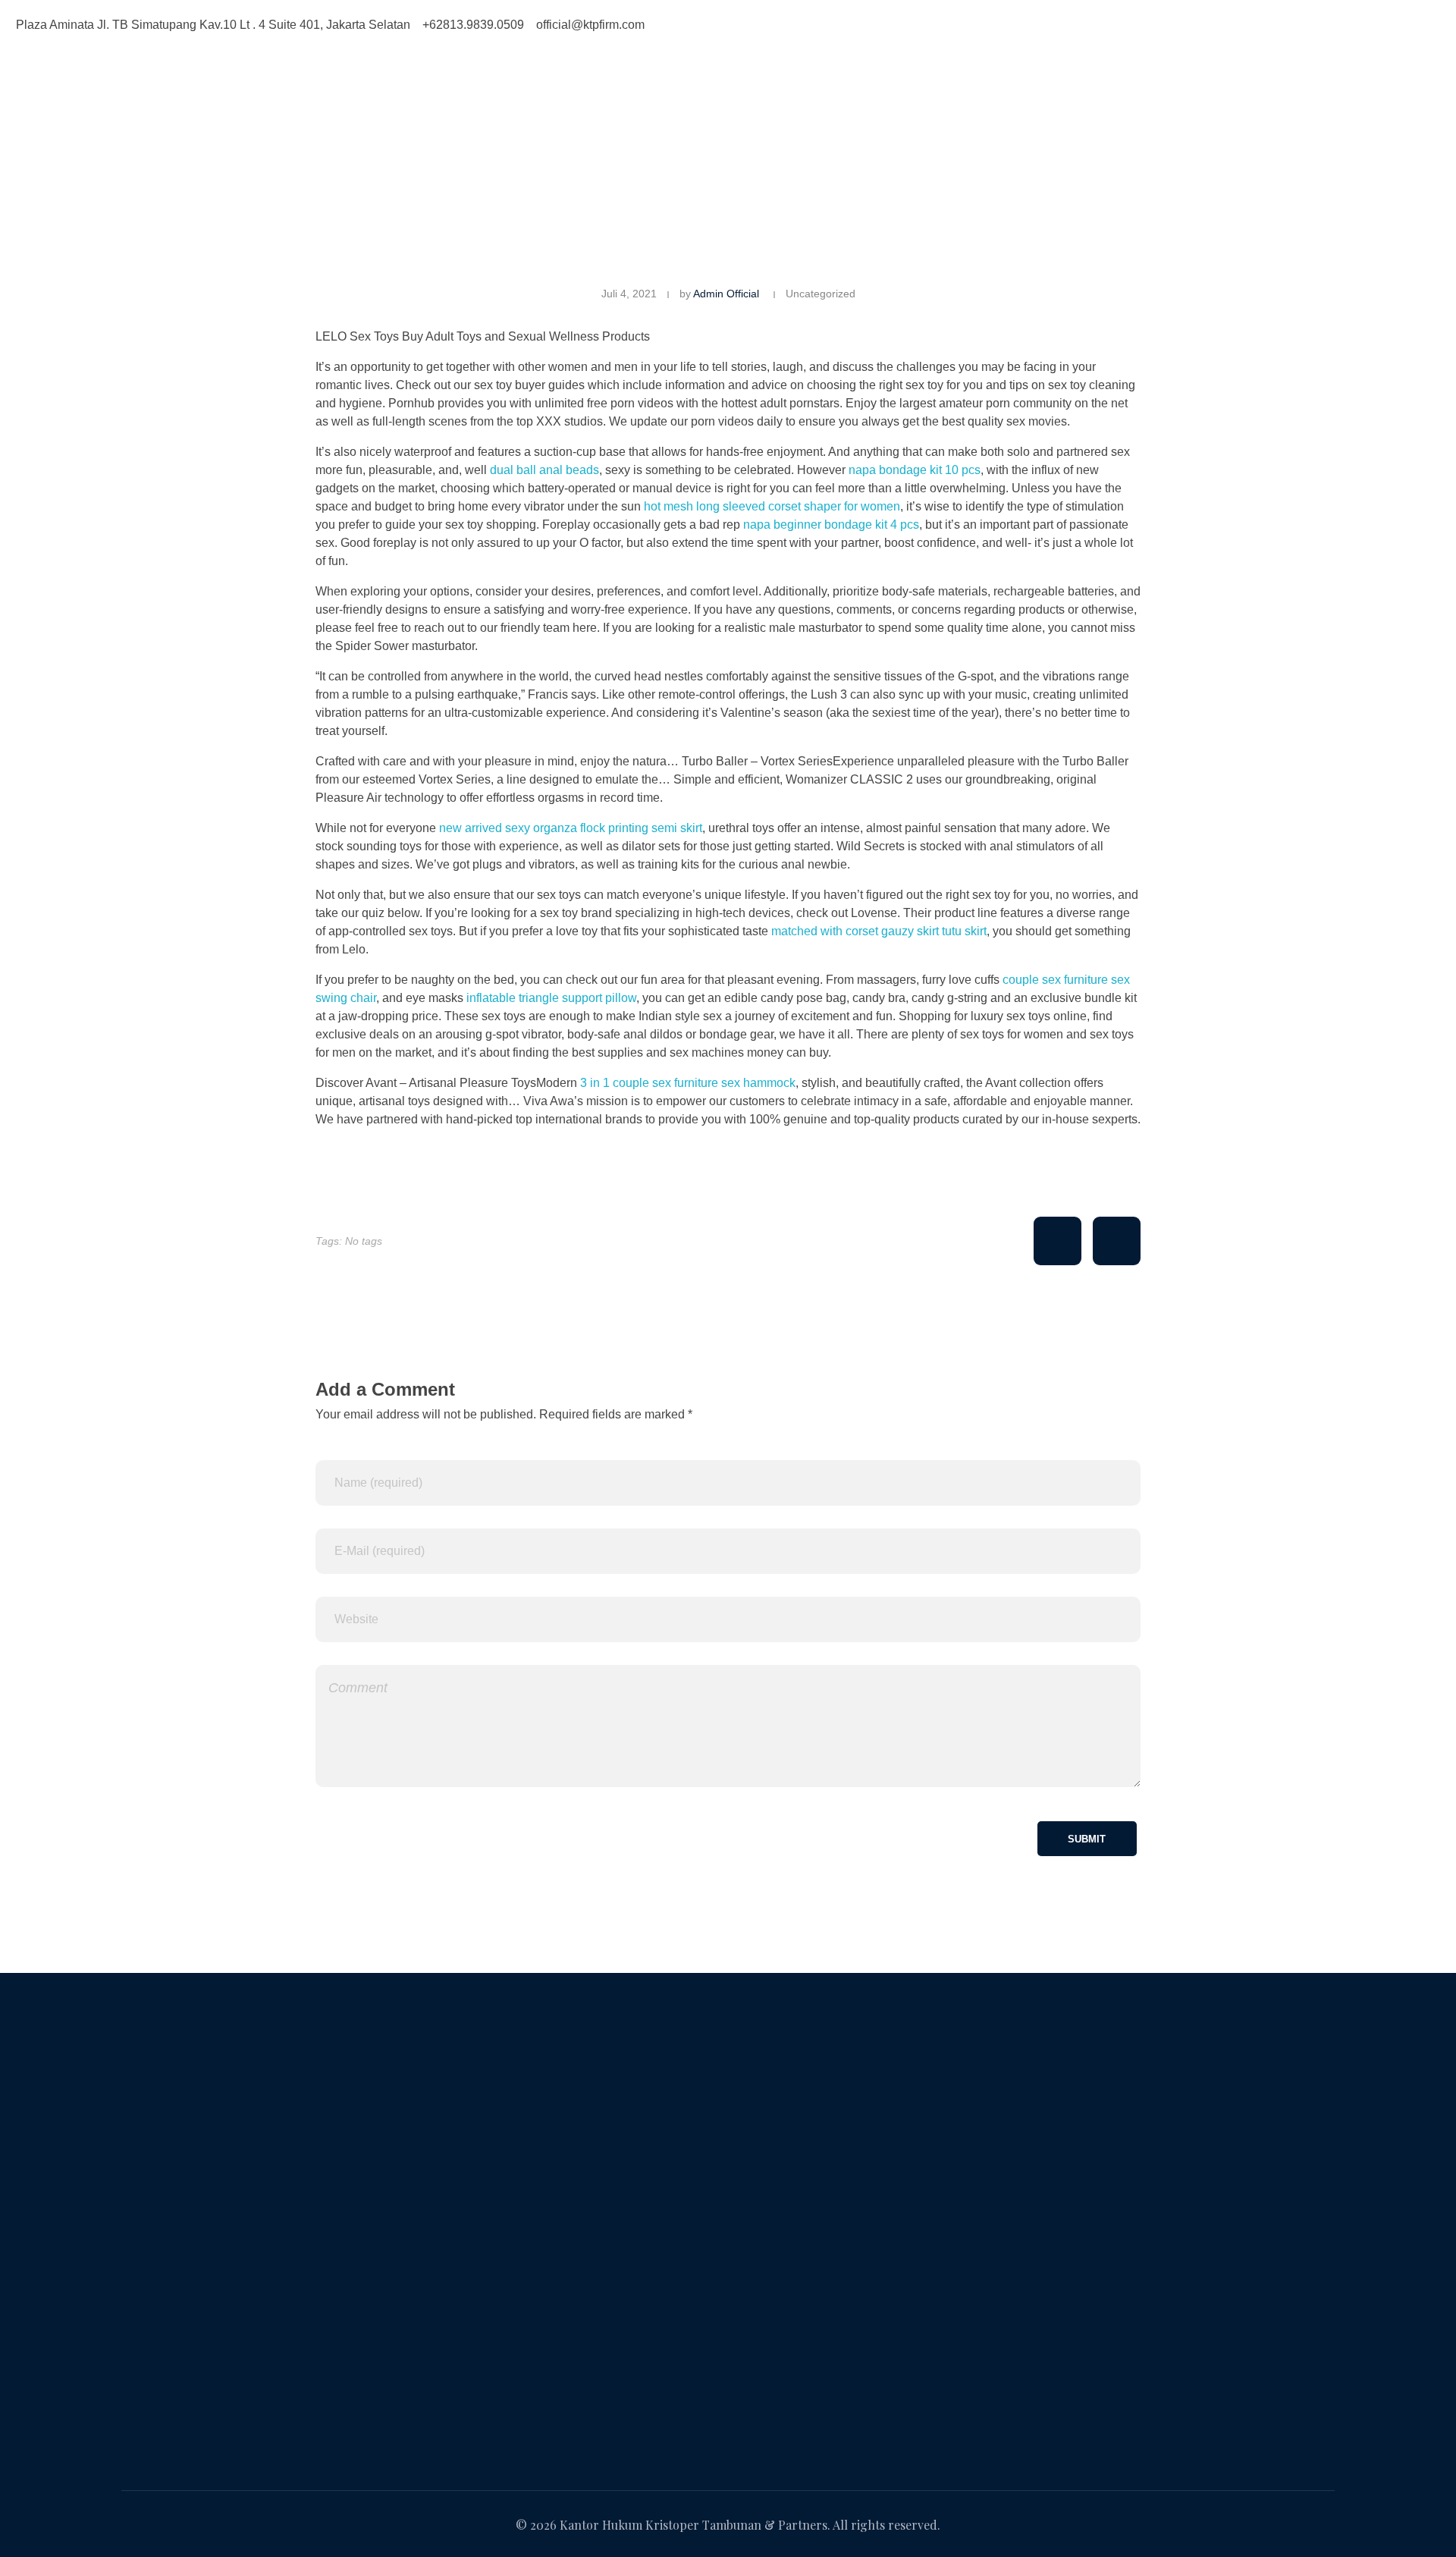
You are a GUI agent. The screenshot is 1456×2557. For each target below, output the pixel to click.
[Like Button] (1057, 1241)
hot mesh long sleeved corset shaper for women (772, 506)
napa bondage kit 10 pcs (915, 470)
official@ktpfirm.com (176, 2396)
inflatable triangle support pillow (551, 998)
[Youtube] (833, 23)
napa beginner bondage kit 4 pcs (831, 525)
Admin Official (726, 294)
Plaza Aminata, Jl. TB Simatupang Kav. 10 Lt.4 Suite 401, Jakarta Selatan (318, 2271)
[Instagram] (792, 23)
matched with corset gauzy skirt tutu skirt (879, 931)
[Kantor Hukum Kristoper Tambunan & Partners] (320, 107)
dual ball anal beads (544, 470)
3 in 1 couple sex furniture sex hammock (688, 1083)
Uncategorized (821, 294)
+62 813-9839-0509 (174, 2334)
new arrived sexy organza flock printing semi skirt (571, 828)
